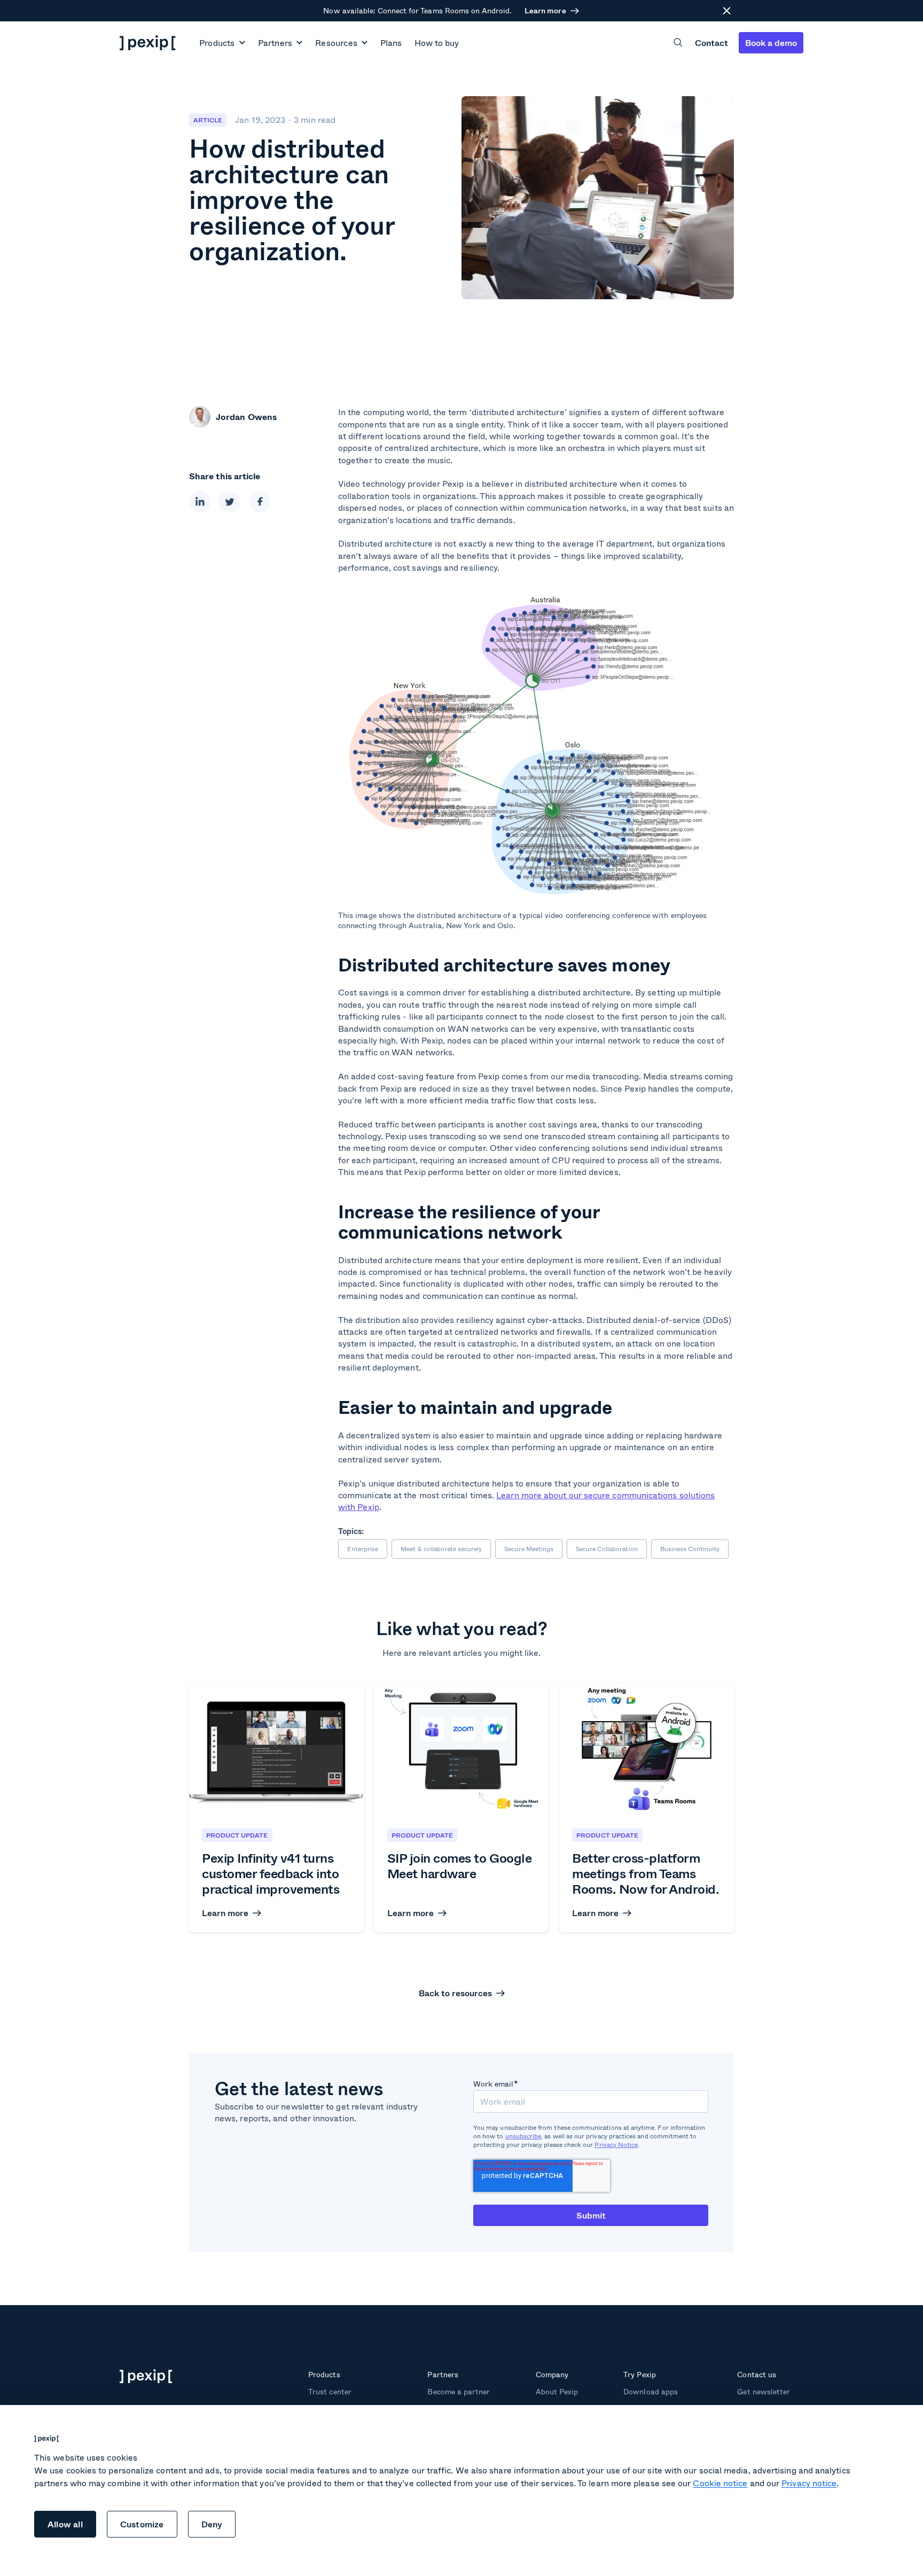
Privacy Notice (616, 2145)
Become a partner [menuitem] (459, 2391)
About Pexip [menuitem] (557, 2391)
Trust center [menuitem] (330, 2391)
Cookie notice (720, 2483)
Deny (212, 2524)
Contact (711, 42)
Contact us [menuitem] (756, 2374)
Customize (142, 2524)
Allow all (65, 2524)
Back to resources (455, 1993)
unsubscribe (523, 2136)
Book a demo (771, 42)
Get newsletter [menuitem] (764, 2391)
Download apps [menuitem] (650, 2391)
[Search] (678, 42)
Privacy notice (809, 2483)
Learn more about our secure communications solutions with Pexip (526, 1501)
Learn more (545, 11)
